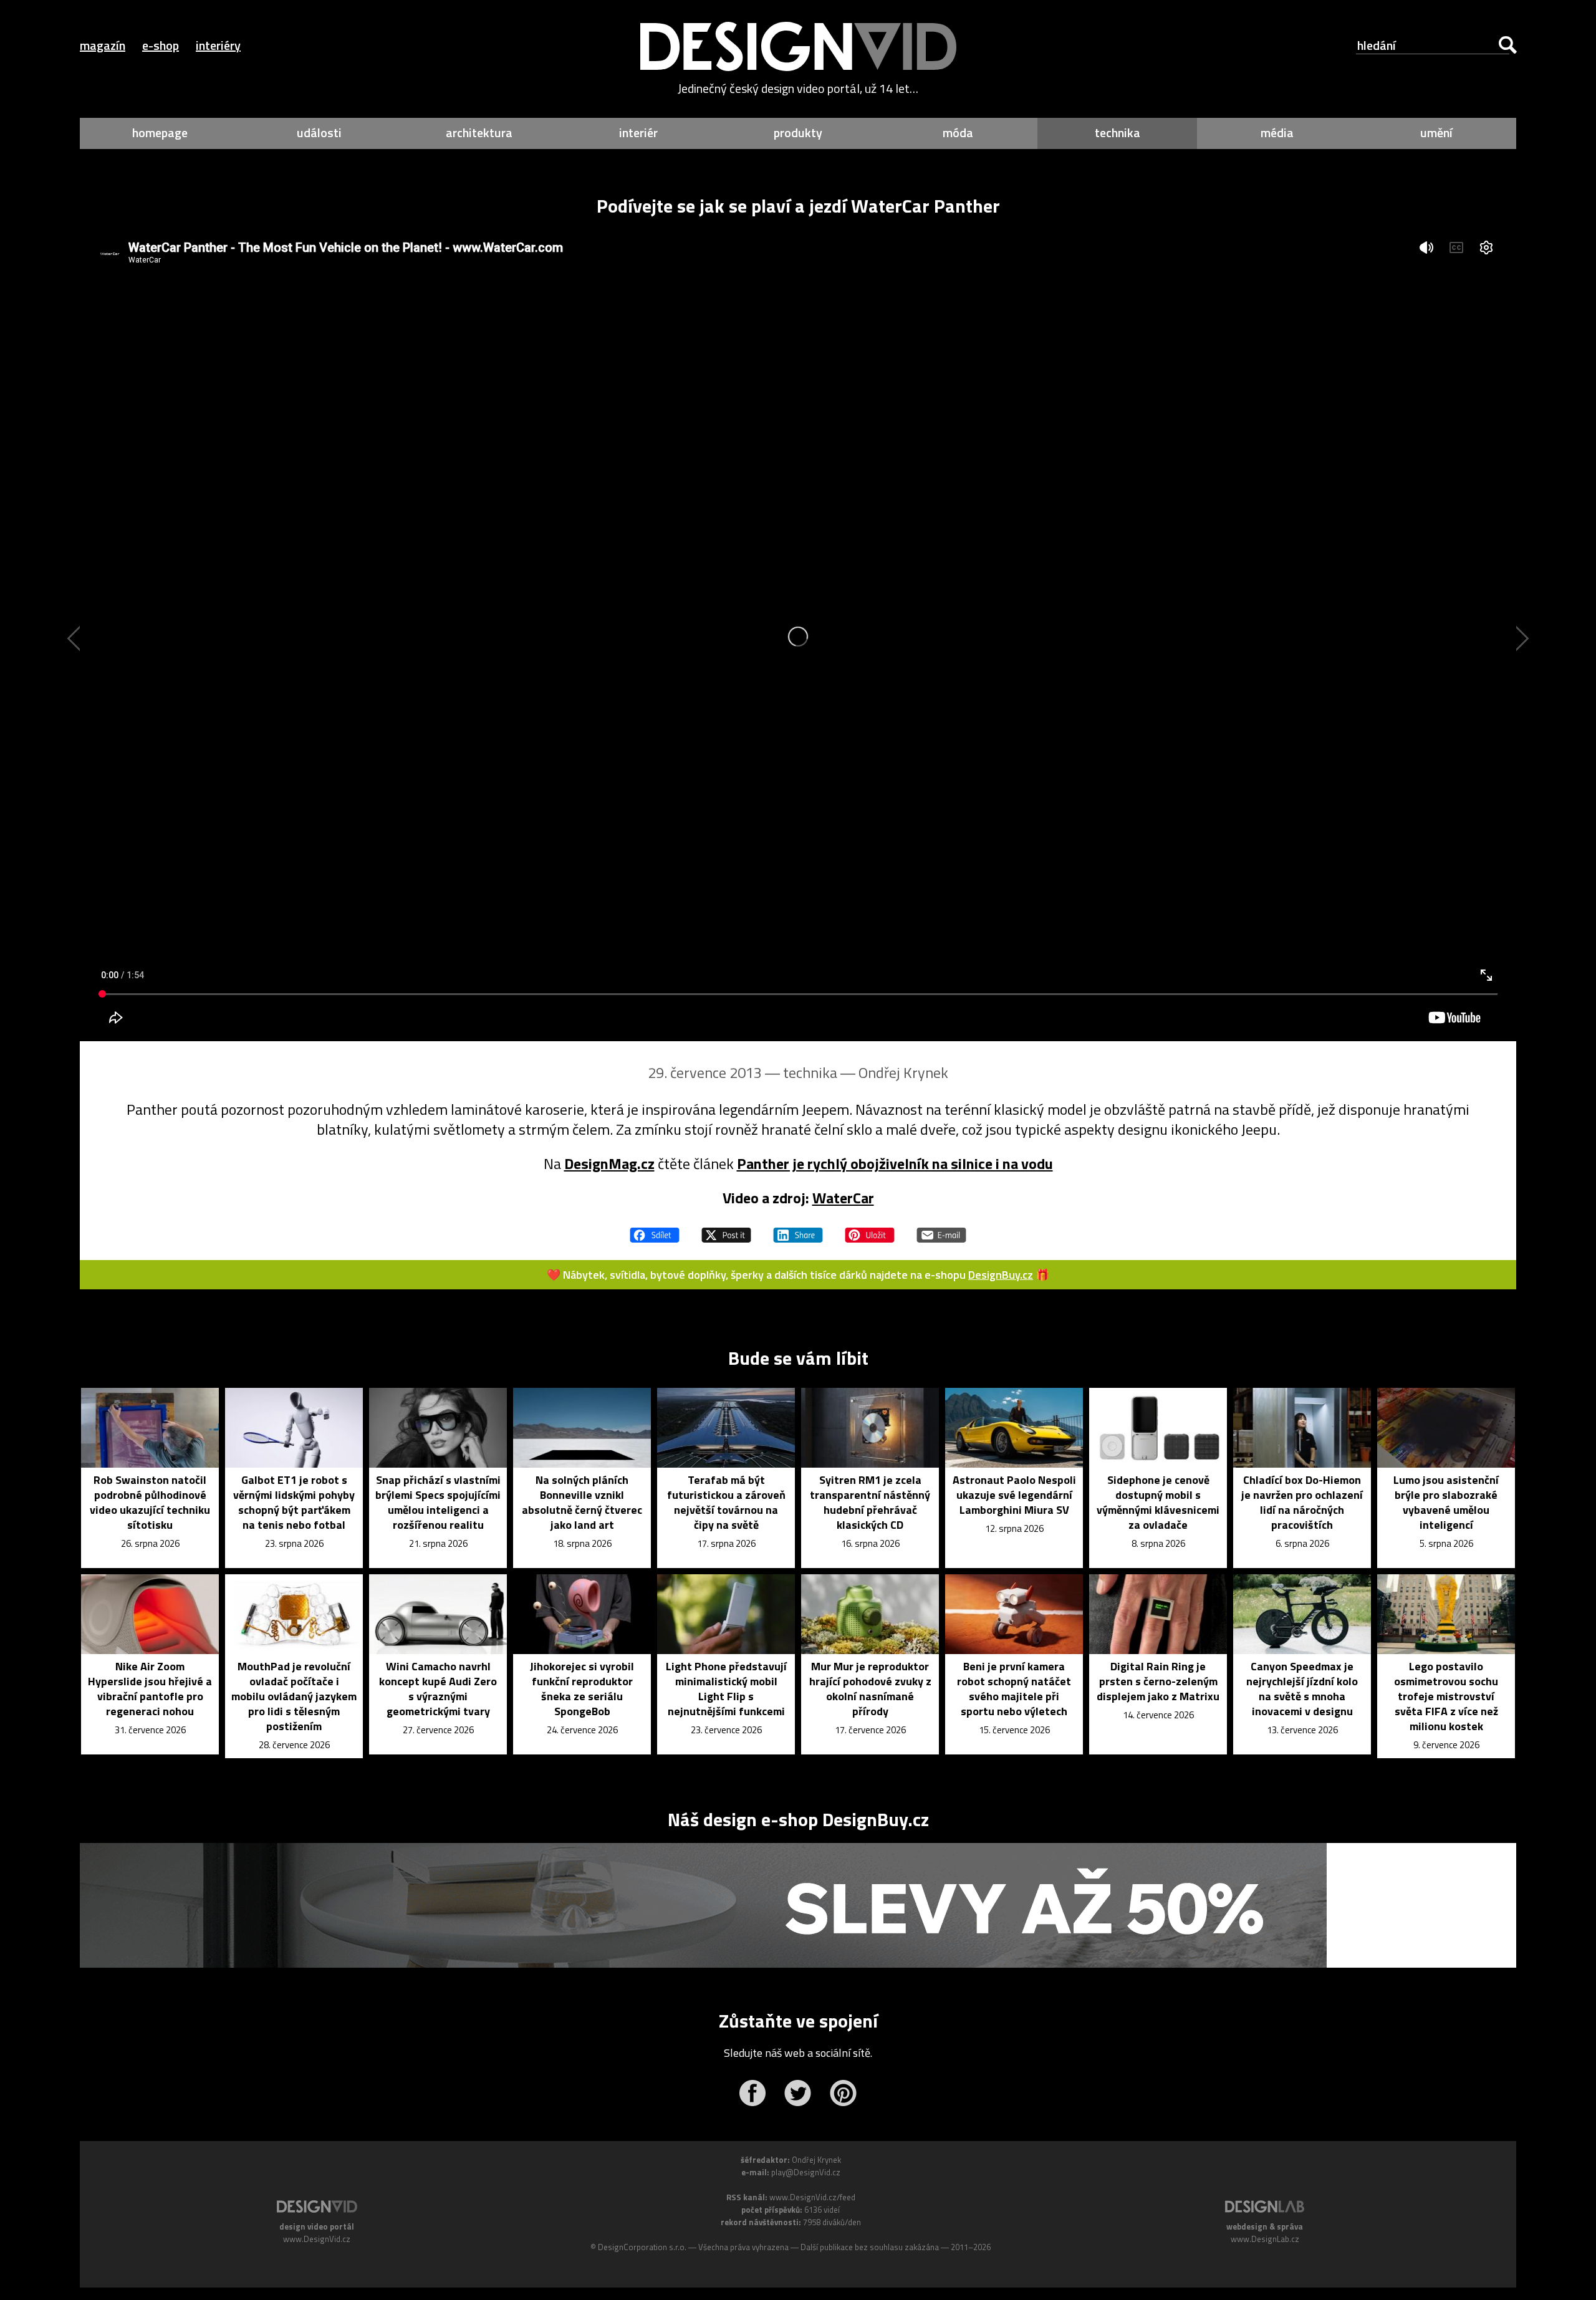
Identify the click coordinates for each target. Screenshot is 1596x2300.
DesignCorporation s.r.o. (642, 2247)
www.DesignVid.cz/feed (812, 2197)
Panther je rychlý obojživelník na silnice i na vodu (895, 1163)
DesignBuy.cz (1001, 1275)
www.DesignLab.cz (1265, 2239)
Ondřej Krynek (903, 1072)
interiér (638, 132)
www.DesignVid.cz (317, 2239)
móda (958, 132)
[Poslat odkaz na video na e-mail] (941, 1229)
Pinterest (843, 2093)
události (319, 132)
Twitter (798, 2093)
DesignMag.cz (609, 1163)
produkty (798, 132)
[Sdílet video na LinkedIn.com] (798, 1229)
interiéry (218, 45)
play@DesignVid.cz (806, 2172)
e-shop (161, 45)
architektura (479, 132)
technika (1118, 132)
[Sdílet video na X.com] (726, 1229)
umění (1436, 132)
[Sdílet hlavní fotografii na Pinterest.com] (870, 1229)
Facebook (752, 2093)
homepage (160, 132)
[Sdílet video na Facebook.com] (655, 1229)
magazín (103, 45)
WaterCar (843, 1198)
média (1277, 132)
